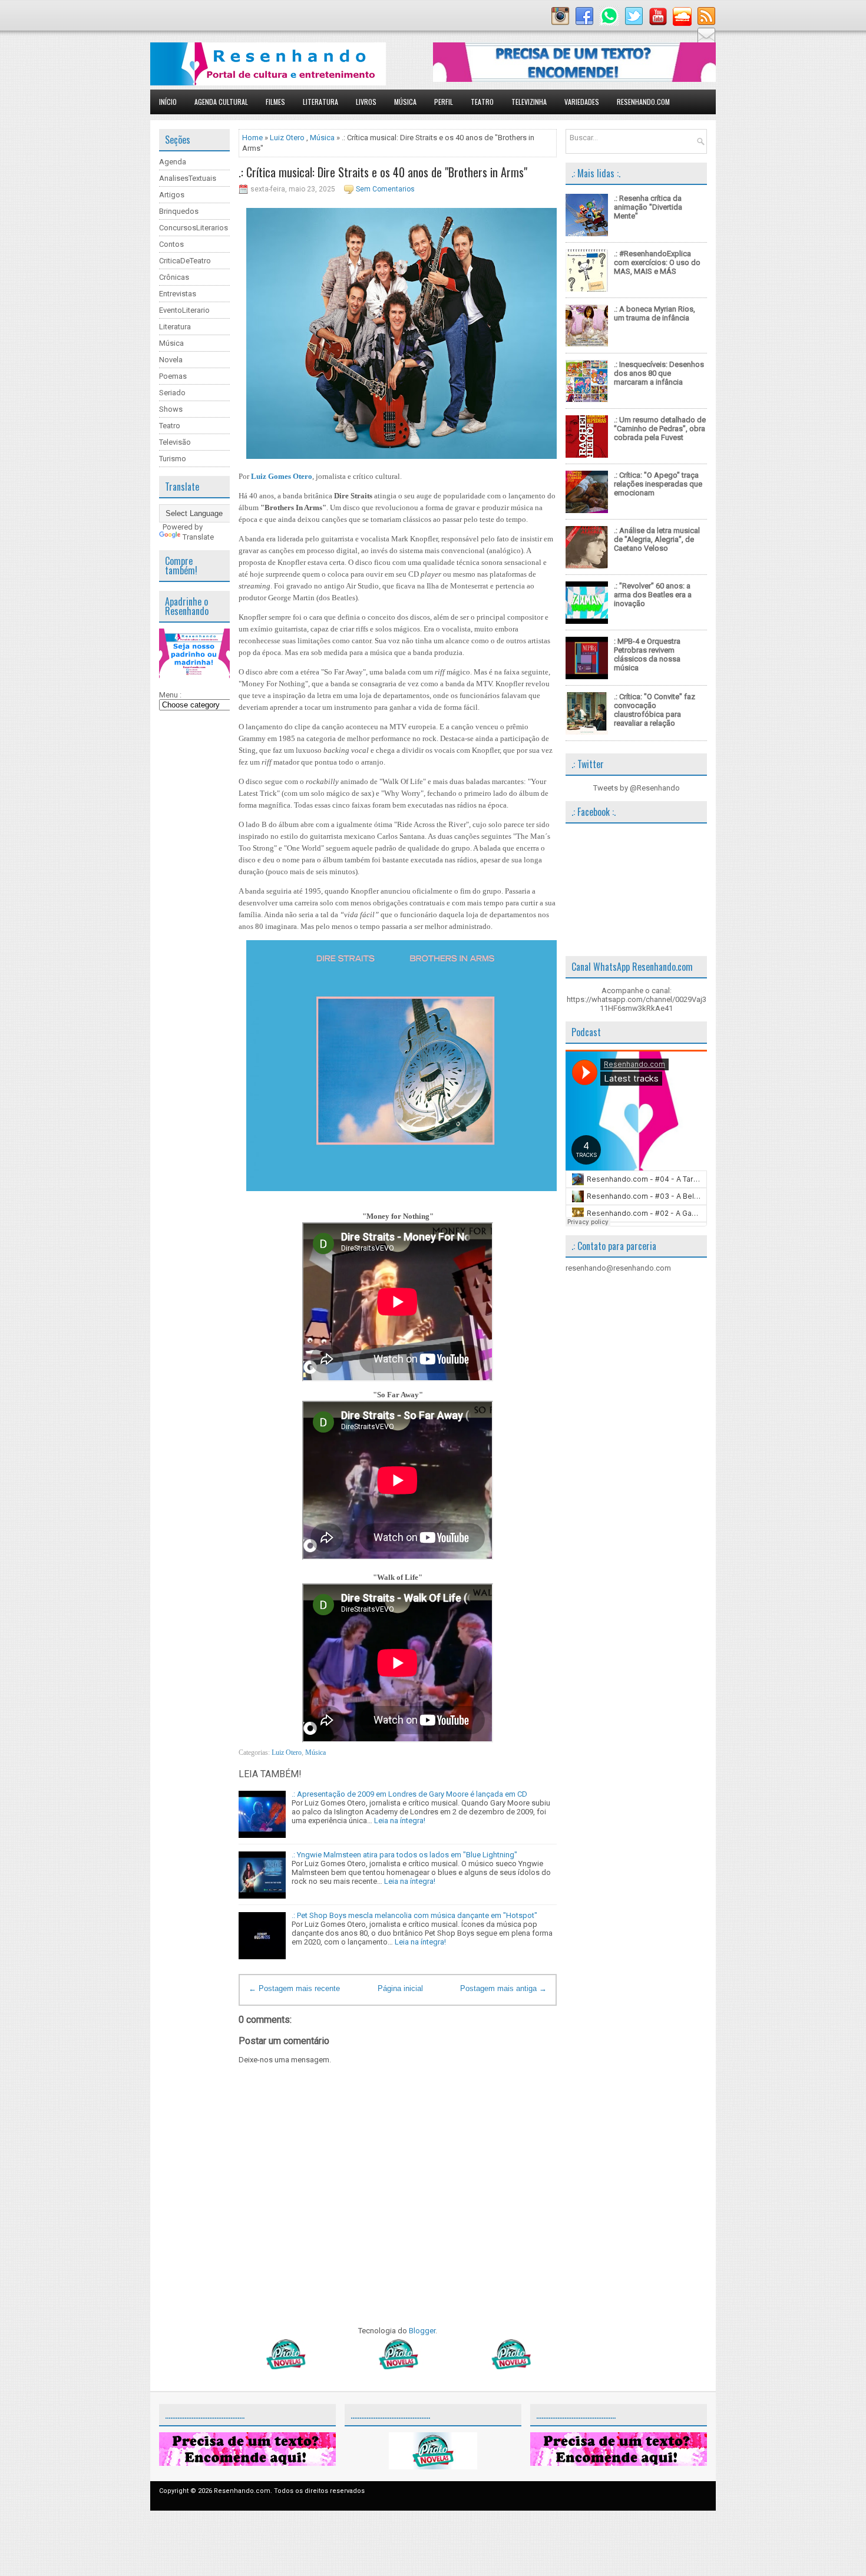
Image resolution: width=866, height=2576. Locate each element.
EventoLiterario (184, 310)
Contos (171, 244)
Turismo (173, 459)
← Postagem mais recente (294, 1988)
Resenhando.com (643, 102)
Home (252, 138)
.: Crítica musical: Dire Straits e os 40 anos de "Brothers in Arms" (383, 172)
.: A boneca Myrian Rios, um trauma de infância (655, 313)
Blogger (422, 2331)
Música (405, 102)
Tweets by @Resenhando (637, 788)
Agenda (173, 162)
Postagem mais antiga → (503, 1988)
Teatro (482, 102)
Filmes (275, 102)
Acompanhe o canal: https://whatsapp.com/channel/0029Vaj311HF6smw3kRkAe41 (637, 999)
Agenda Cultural (221, 102)
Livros (366, 102)
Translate (198, 537)
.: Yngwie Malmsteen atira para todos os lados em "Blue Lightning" (404, 1855)
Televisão (175, 442)
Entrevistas (178, 294)
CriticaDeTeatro (185, 261)
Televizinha (529, 102)
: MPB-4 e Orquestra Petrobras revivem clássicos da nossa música (647, 654)
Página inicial (400, 1988)
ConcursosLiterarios (194, 228)
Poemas (173, 376)
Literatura (320, 102)
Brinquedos (179, 211)
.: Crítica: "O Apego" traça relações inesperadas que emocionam (658, 484)
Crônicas (174, 277)
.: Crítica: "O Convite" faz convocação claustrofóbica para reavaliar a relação (655, 710)
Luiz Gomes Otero (282, 476)
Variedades (582, 102)
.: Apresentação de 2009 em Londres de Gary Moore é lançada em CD (409, 1794)
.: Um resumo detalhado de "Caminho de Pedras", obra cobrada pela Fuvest (660, 429)
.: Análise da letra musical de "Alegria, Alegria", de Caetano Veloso (657, 539)
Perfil (444, 102)
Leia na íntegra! (400, 1821)
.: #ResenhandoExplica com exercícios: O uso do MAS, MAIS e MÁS (657, 262)
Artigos (172, 195)
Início (168, 102)
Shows (171, 409)
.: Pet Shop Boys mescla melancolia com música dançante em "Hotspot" (414, 1915)
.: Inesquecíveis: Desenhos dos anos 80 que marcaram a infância (659, 373)
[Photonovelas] (398, 2367)
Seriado (172, 393)
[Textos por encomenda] (574, 79)
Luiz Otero (287, 138)
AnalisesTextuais (188, 178)
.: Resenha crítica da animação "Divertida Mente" (648, 207)
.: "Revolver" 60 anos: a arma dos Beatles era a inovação (653, 595)
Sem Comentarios (385, 189)
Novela (171, 360)
